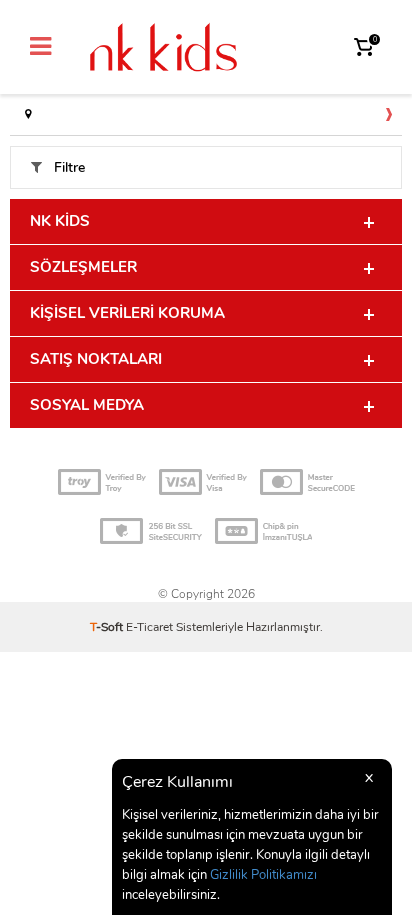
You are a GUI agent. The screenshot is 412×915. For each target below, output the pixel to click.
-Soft (108, 627)
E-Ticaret (149, 627)
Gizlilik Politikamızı (263, 875)
